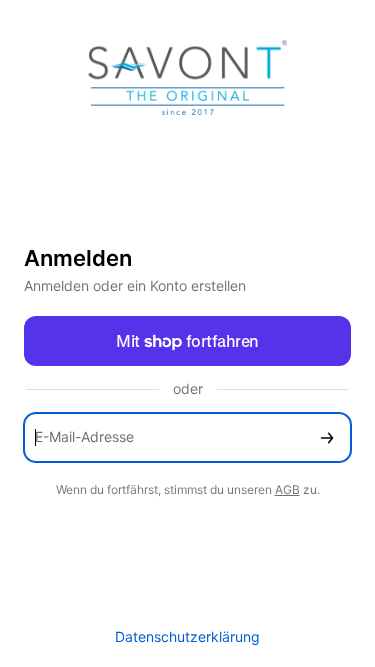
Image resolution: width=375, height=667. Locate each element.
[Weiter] (327, 437)
